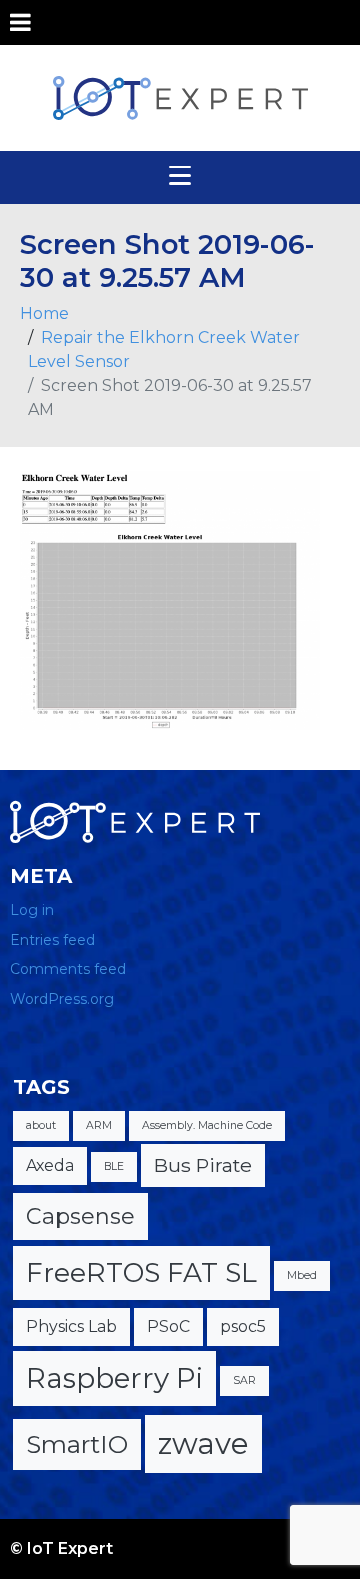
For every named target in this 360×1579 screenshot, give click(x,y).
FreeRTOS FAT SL (141, 1272)
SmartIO (77, 1444)
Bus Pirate (203, 1165)
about (41, 1125)
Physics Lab (71, 1326)
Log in (32, 910)
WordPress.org (62, 999)
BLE (114, 1166)
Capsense (80, 1216)
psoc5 (243, 1326)
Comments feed (68, 969)
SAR (244, 1380)
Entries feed (52, 940)
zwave (203, 1443)
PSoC (168, 1326)
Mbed (302, 1275)
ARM (99, 1125)
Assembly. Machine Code (207, 1125)
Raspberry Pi (114, 1378)
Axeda (50, 1165)
